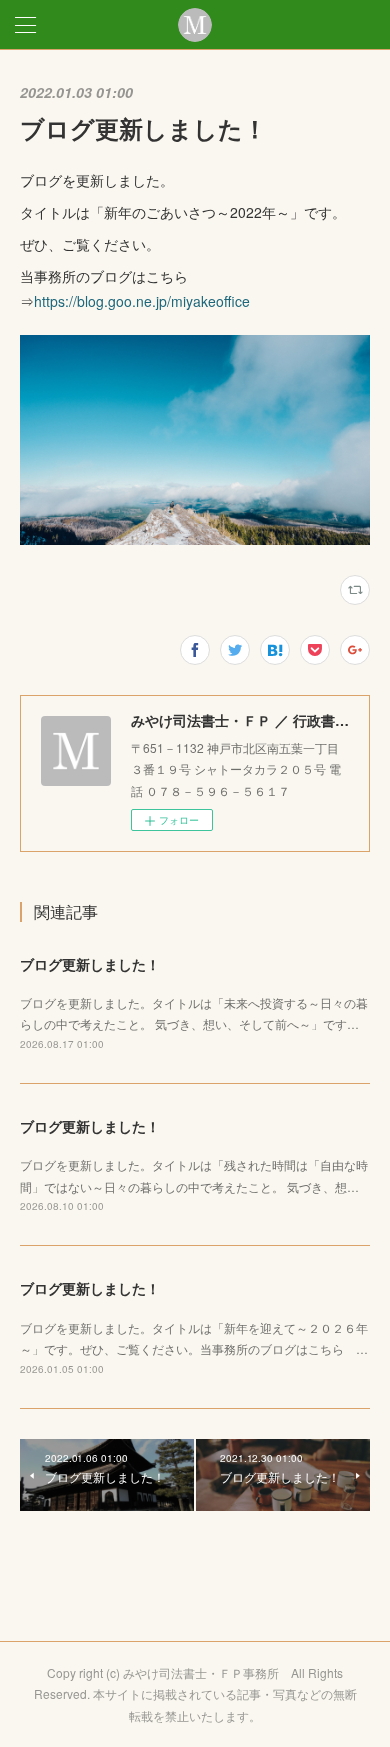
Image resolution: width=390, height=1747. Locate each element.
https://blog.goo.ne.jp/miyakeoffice (142, 301)
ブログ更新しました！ (90, 964)
